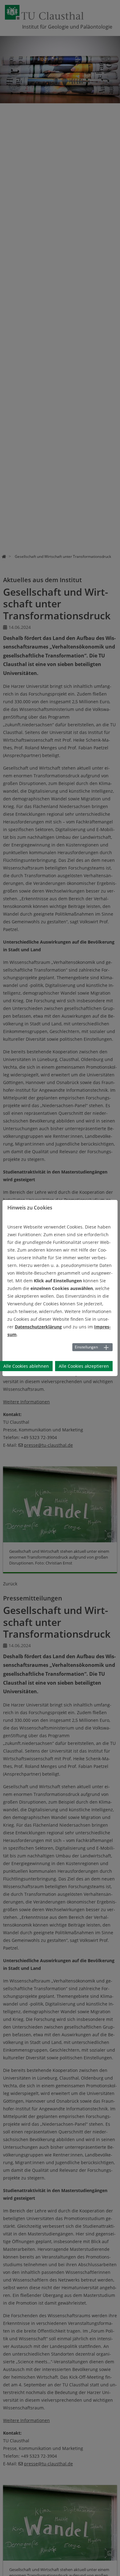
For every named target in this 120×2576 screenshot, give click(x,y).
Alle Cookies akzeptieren (84, 1366)
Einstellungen (86, 1347)
